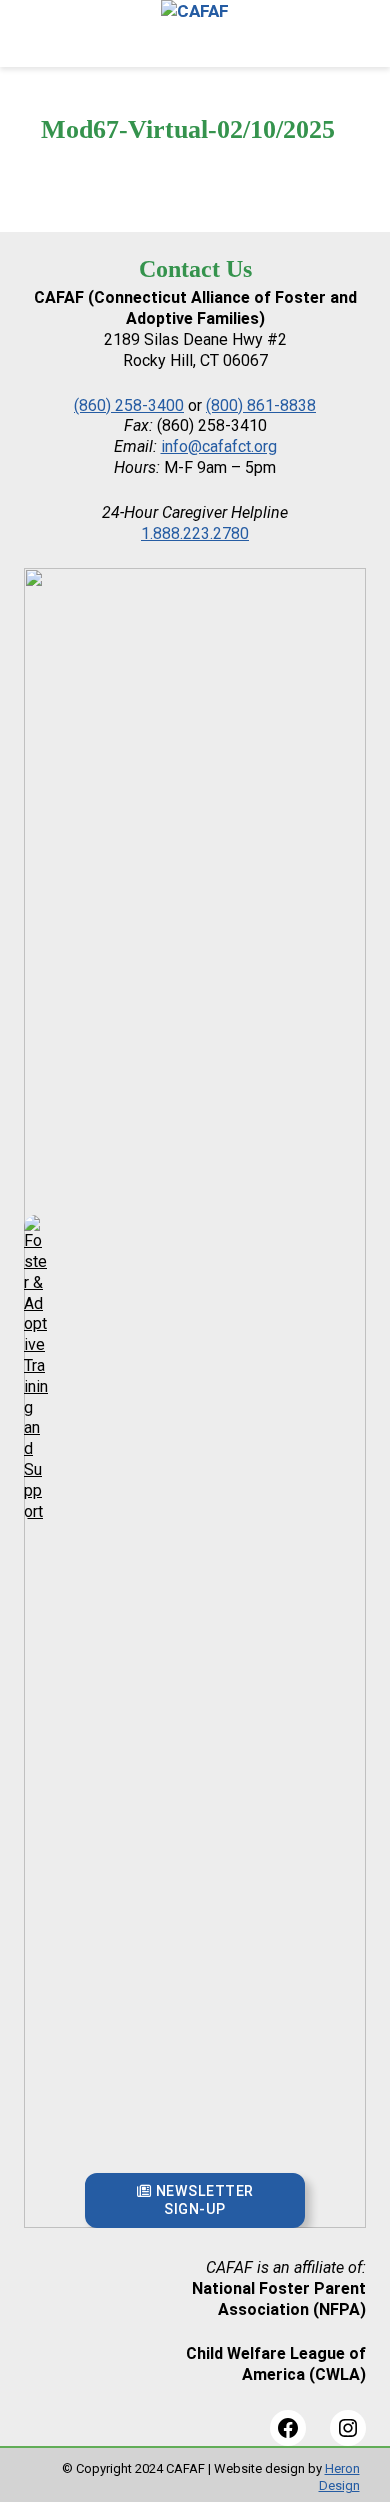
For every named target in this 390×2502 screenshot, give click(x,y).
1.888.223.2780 (195, 533)
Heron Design (339, 2477)
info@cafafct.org (219, 446)
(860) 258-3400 (129, 405)
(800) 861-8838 (261, 405)
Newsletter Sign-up (202, 2200)
